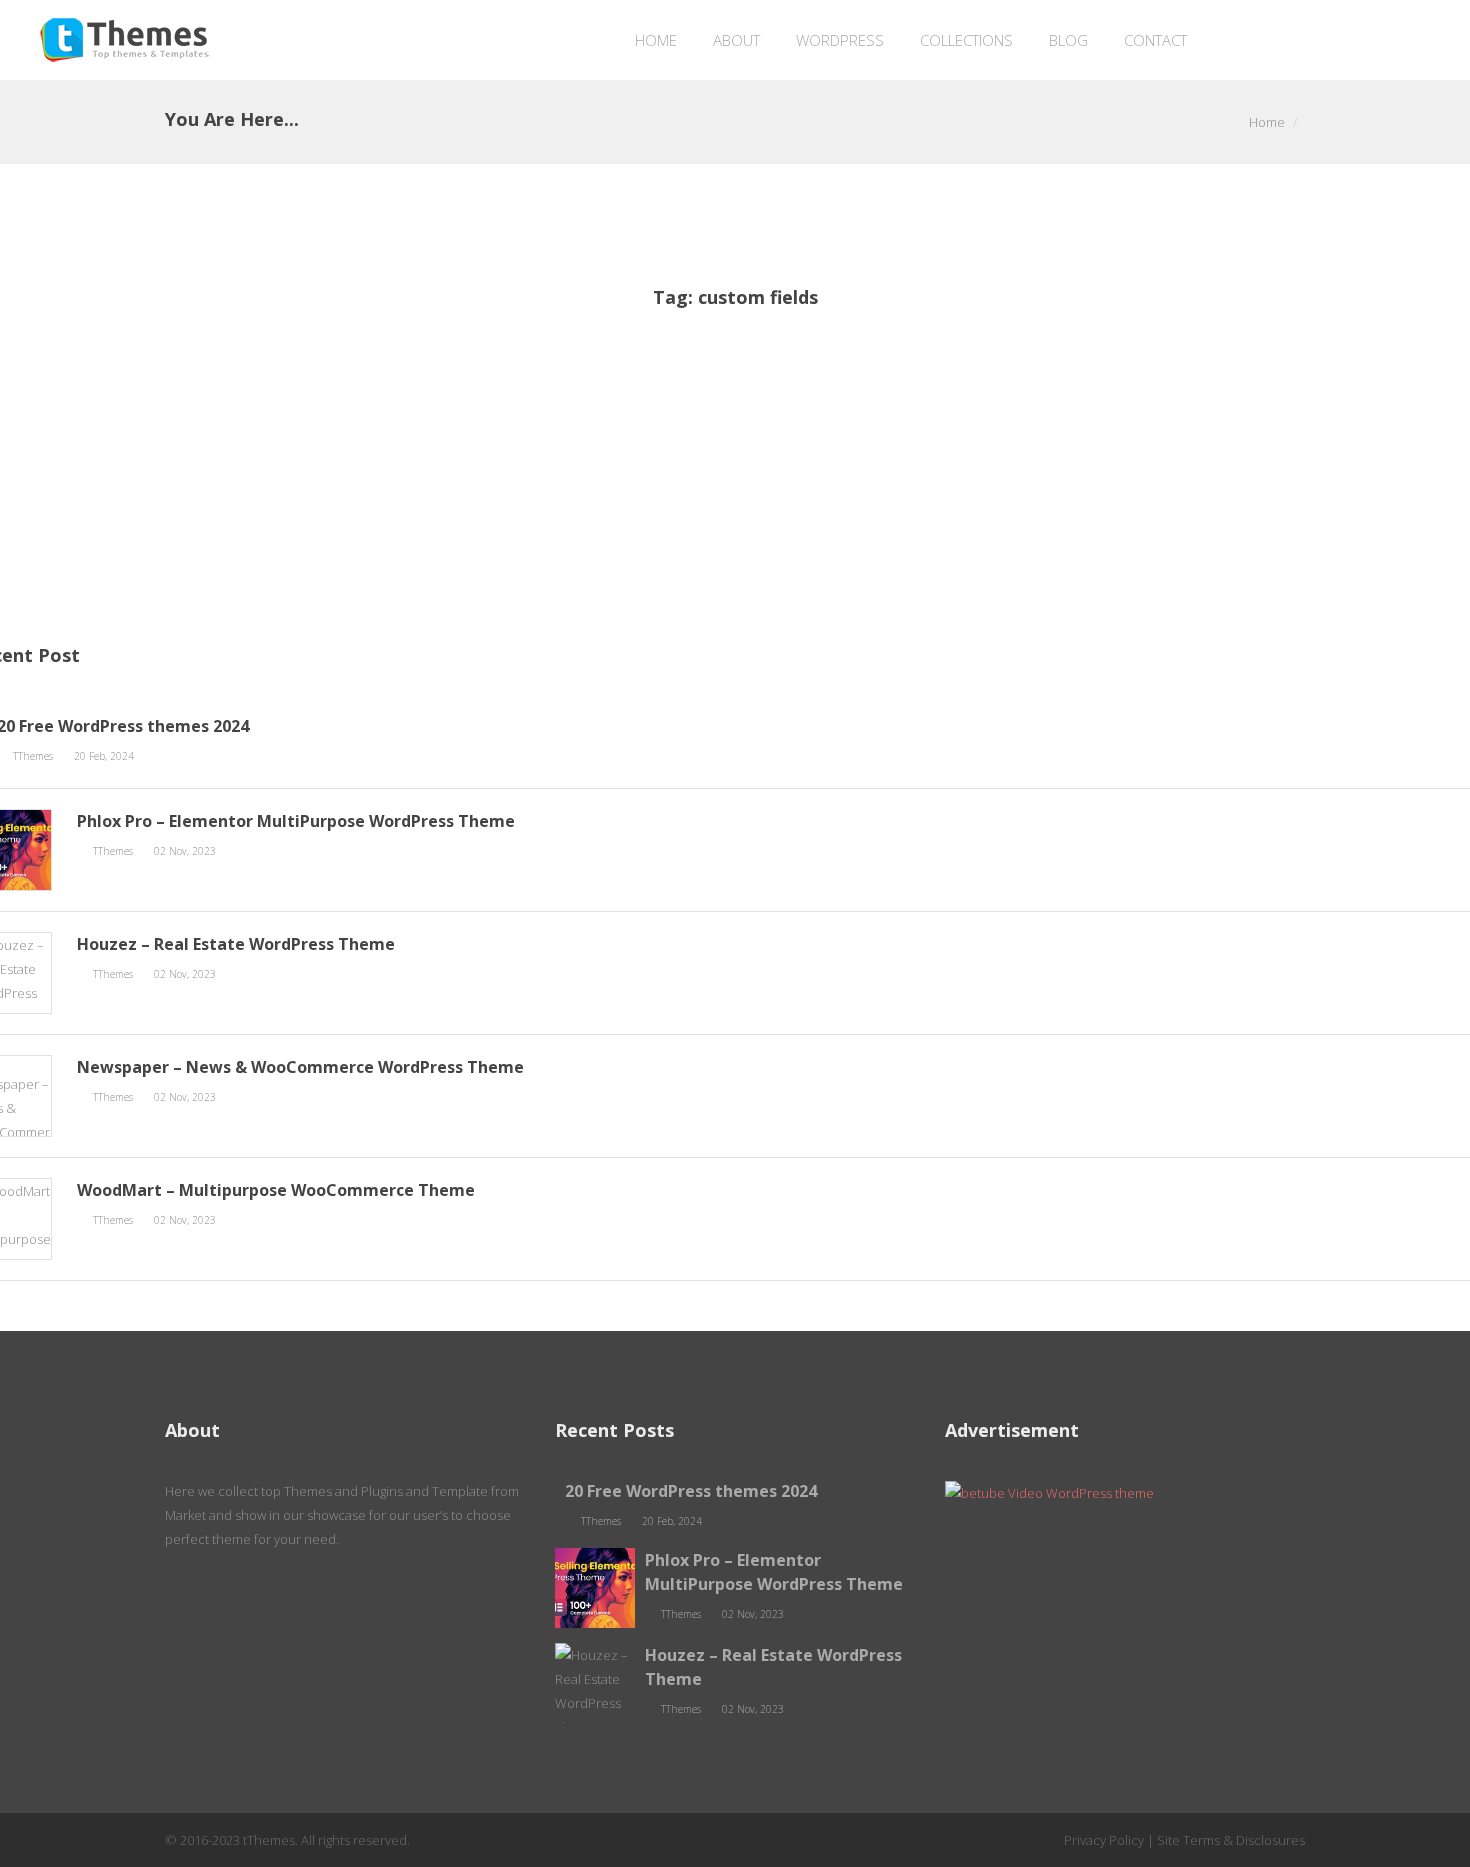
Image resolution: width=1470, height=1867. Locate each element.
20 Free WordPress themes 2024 (691, 1491)
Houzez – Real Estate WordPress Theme (236, 944)
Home (656, 40)
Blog (1068, 40)
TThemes (34, 756)
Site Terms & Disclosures (1231, 1840)
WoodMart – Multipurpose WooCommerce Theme (276, 1190)
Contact (1155, 40)
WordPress (840, 40)
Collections (966, 40)
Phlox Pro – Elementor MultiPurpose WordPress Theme (296, 821)
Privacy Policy (1104, 1840)
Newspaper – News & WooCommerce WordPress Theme (300, 1067)
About (736, 40)
